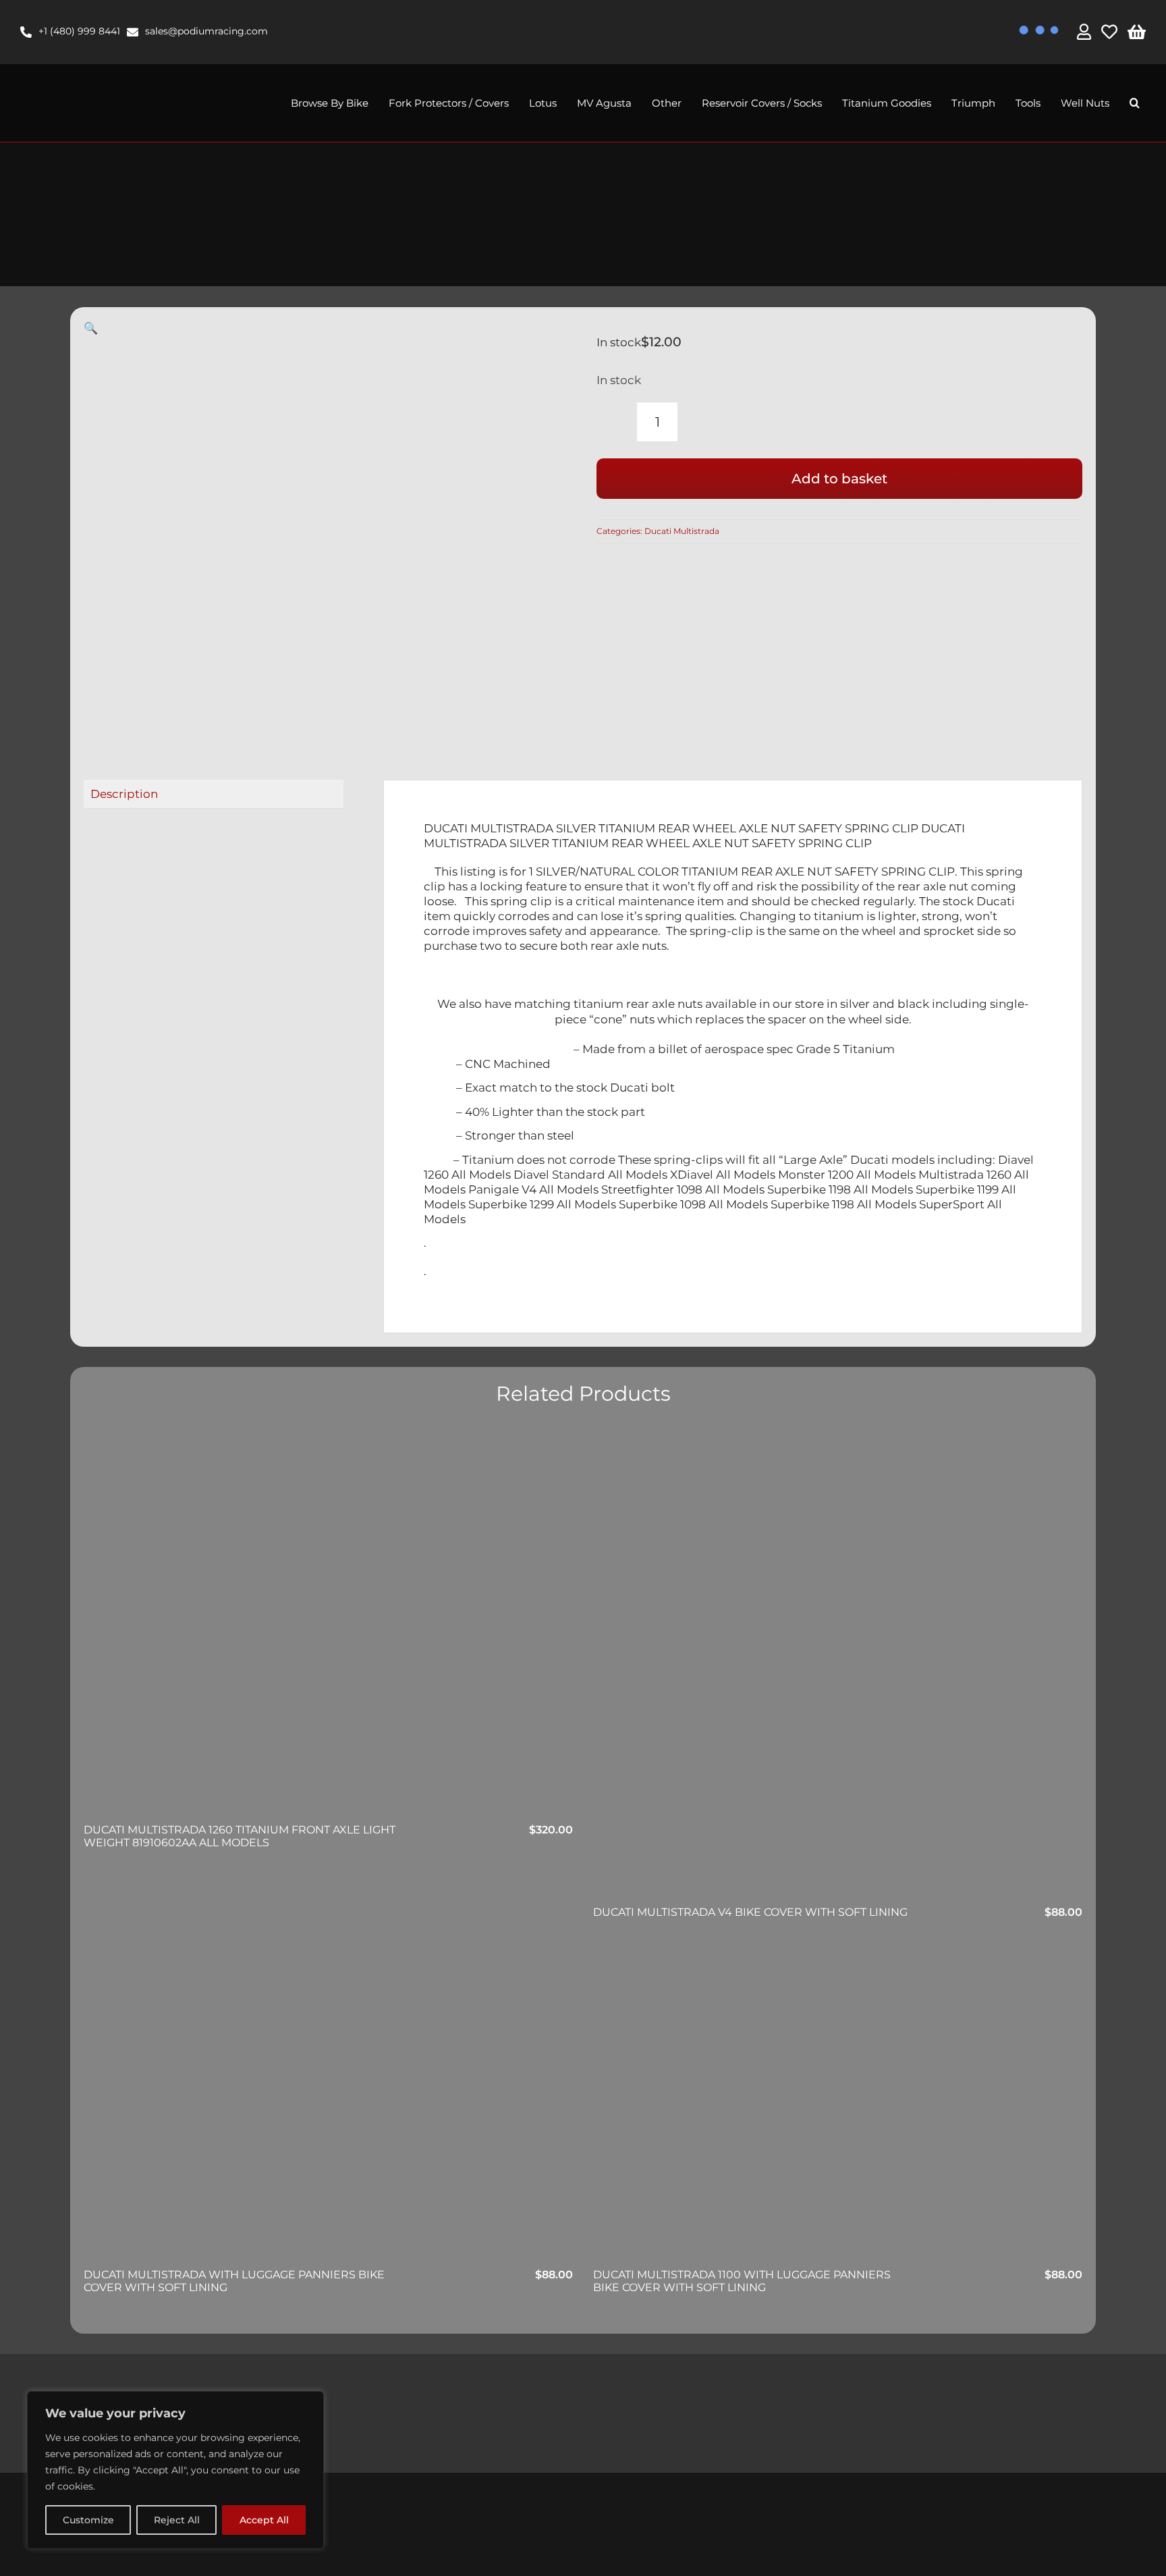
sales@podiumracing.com (206, 31)
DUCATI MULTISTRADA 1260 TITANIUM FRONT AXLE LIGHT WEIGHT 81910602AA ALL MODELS (240, 1836)
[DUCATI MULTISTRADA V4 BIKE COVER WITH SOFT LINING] (838, 1666)
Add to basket (839, 479)
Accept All (264, 2520)
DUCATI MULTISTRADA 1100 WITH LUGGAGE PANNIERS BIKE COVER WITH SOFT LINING (742, 2281)
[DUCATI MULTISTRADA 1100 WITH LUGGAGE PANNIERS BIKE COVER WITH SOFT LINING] (838, 2104)
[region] (175, 2470)
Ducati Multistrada (682, 531)
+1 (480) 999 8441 (79, 31)
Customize (88, 2520)
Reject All (177, 2520)
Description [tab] (124, 794)
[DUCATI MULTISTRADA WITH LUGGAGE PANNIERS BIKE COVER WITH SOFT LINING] (328, 2104)
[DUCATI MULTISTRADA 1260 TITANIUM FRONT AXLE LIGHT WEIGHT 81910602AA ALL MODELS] (328, 1660)
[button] (1135, 103)
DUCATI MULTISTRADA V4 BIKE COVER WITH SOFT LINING (750, 1912)
